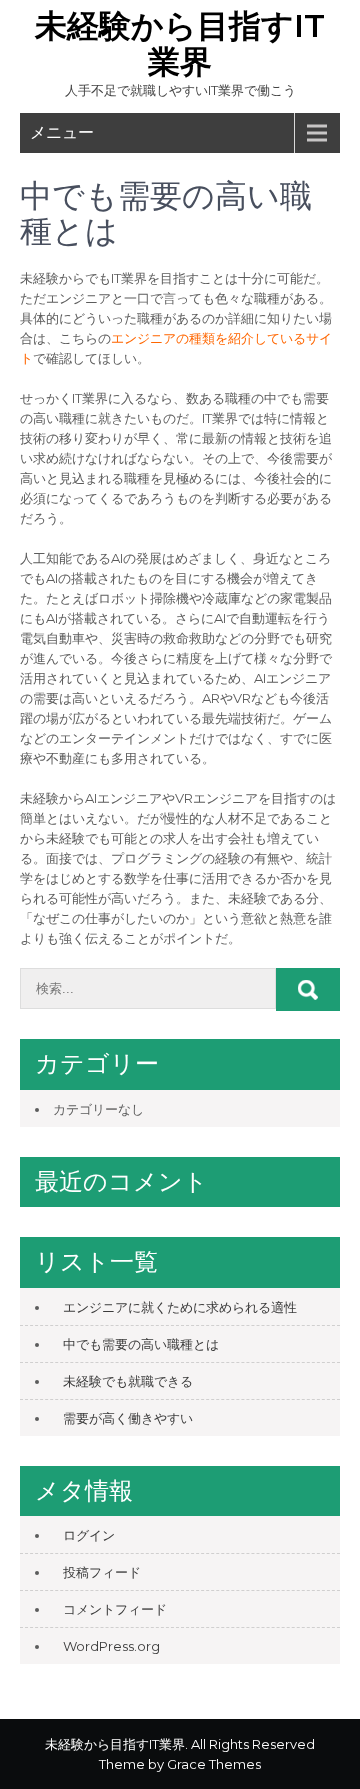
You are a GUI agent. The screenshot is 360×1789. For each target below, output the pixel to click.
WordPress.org (111, 1646)
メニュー (62, 132)
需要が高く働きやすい (128, 1418)
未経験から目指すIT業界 (180, 43)
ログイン (89, 1535)
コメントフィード (115, 1609)
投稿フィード (102, 1572)
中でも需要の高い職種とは (141, 1344)
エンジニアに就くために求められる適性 (180, 1307)
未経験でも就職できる (128, 1381)
